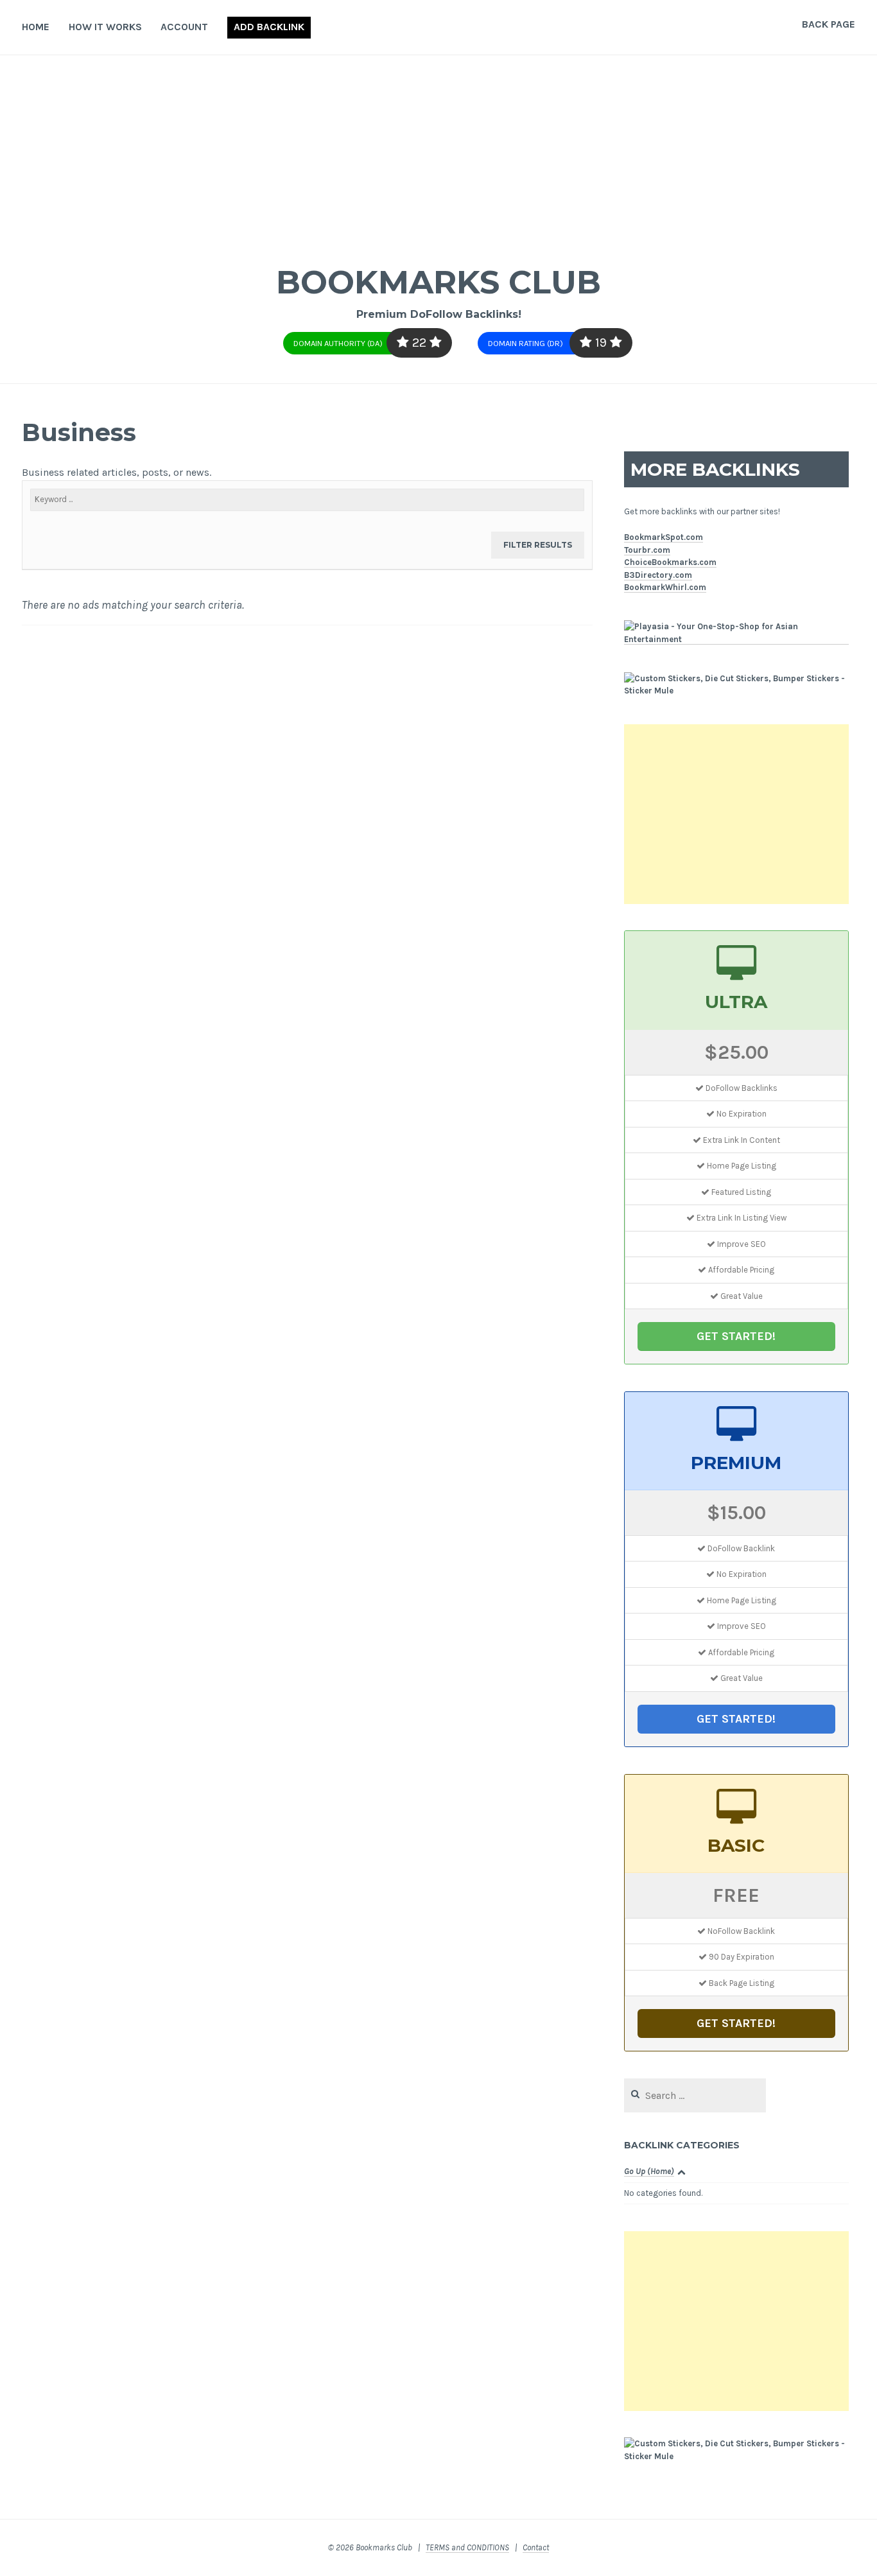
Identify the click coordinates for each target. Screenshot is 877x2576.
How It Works (105, 27)
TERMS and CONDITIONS (467, 2547)
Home (36, 27)
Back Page (829, 24)
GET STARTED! (736, 1336)
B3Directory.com (658, 575)
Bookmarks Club (438, 282)
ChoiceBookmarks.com (670, 562)
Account (184, 27)
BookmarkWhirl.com (665, 587)
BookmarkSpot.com (664, 537)
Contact (536, 2547)
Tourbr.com (647, 550)
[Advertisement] (438, 152)
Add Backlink (269, 27)
